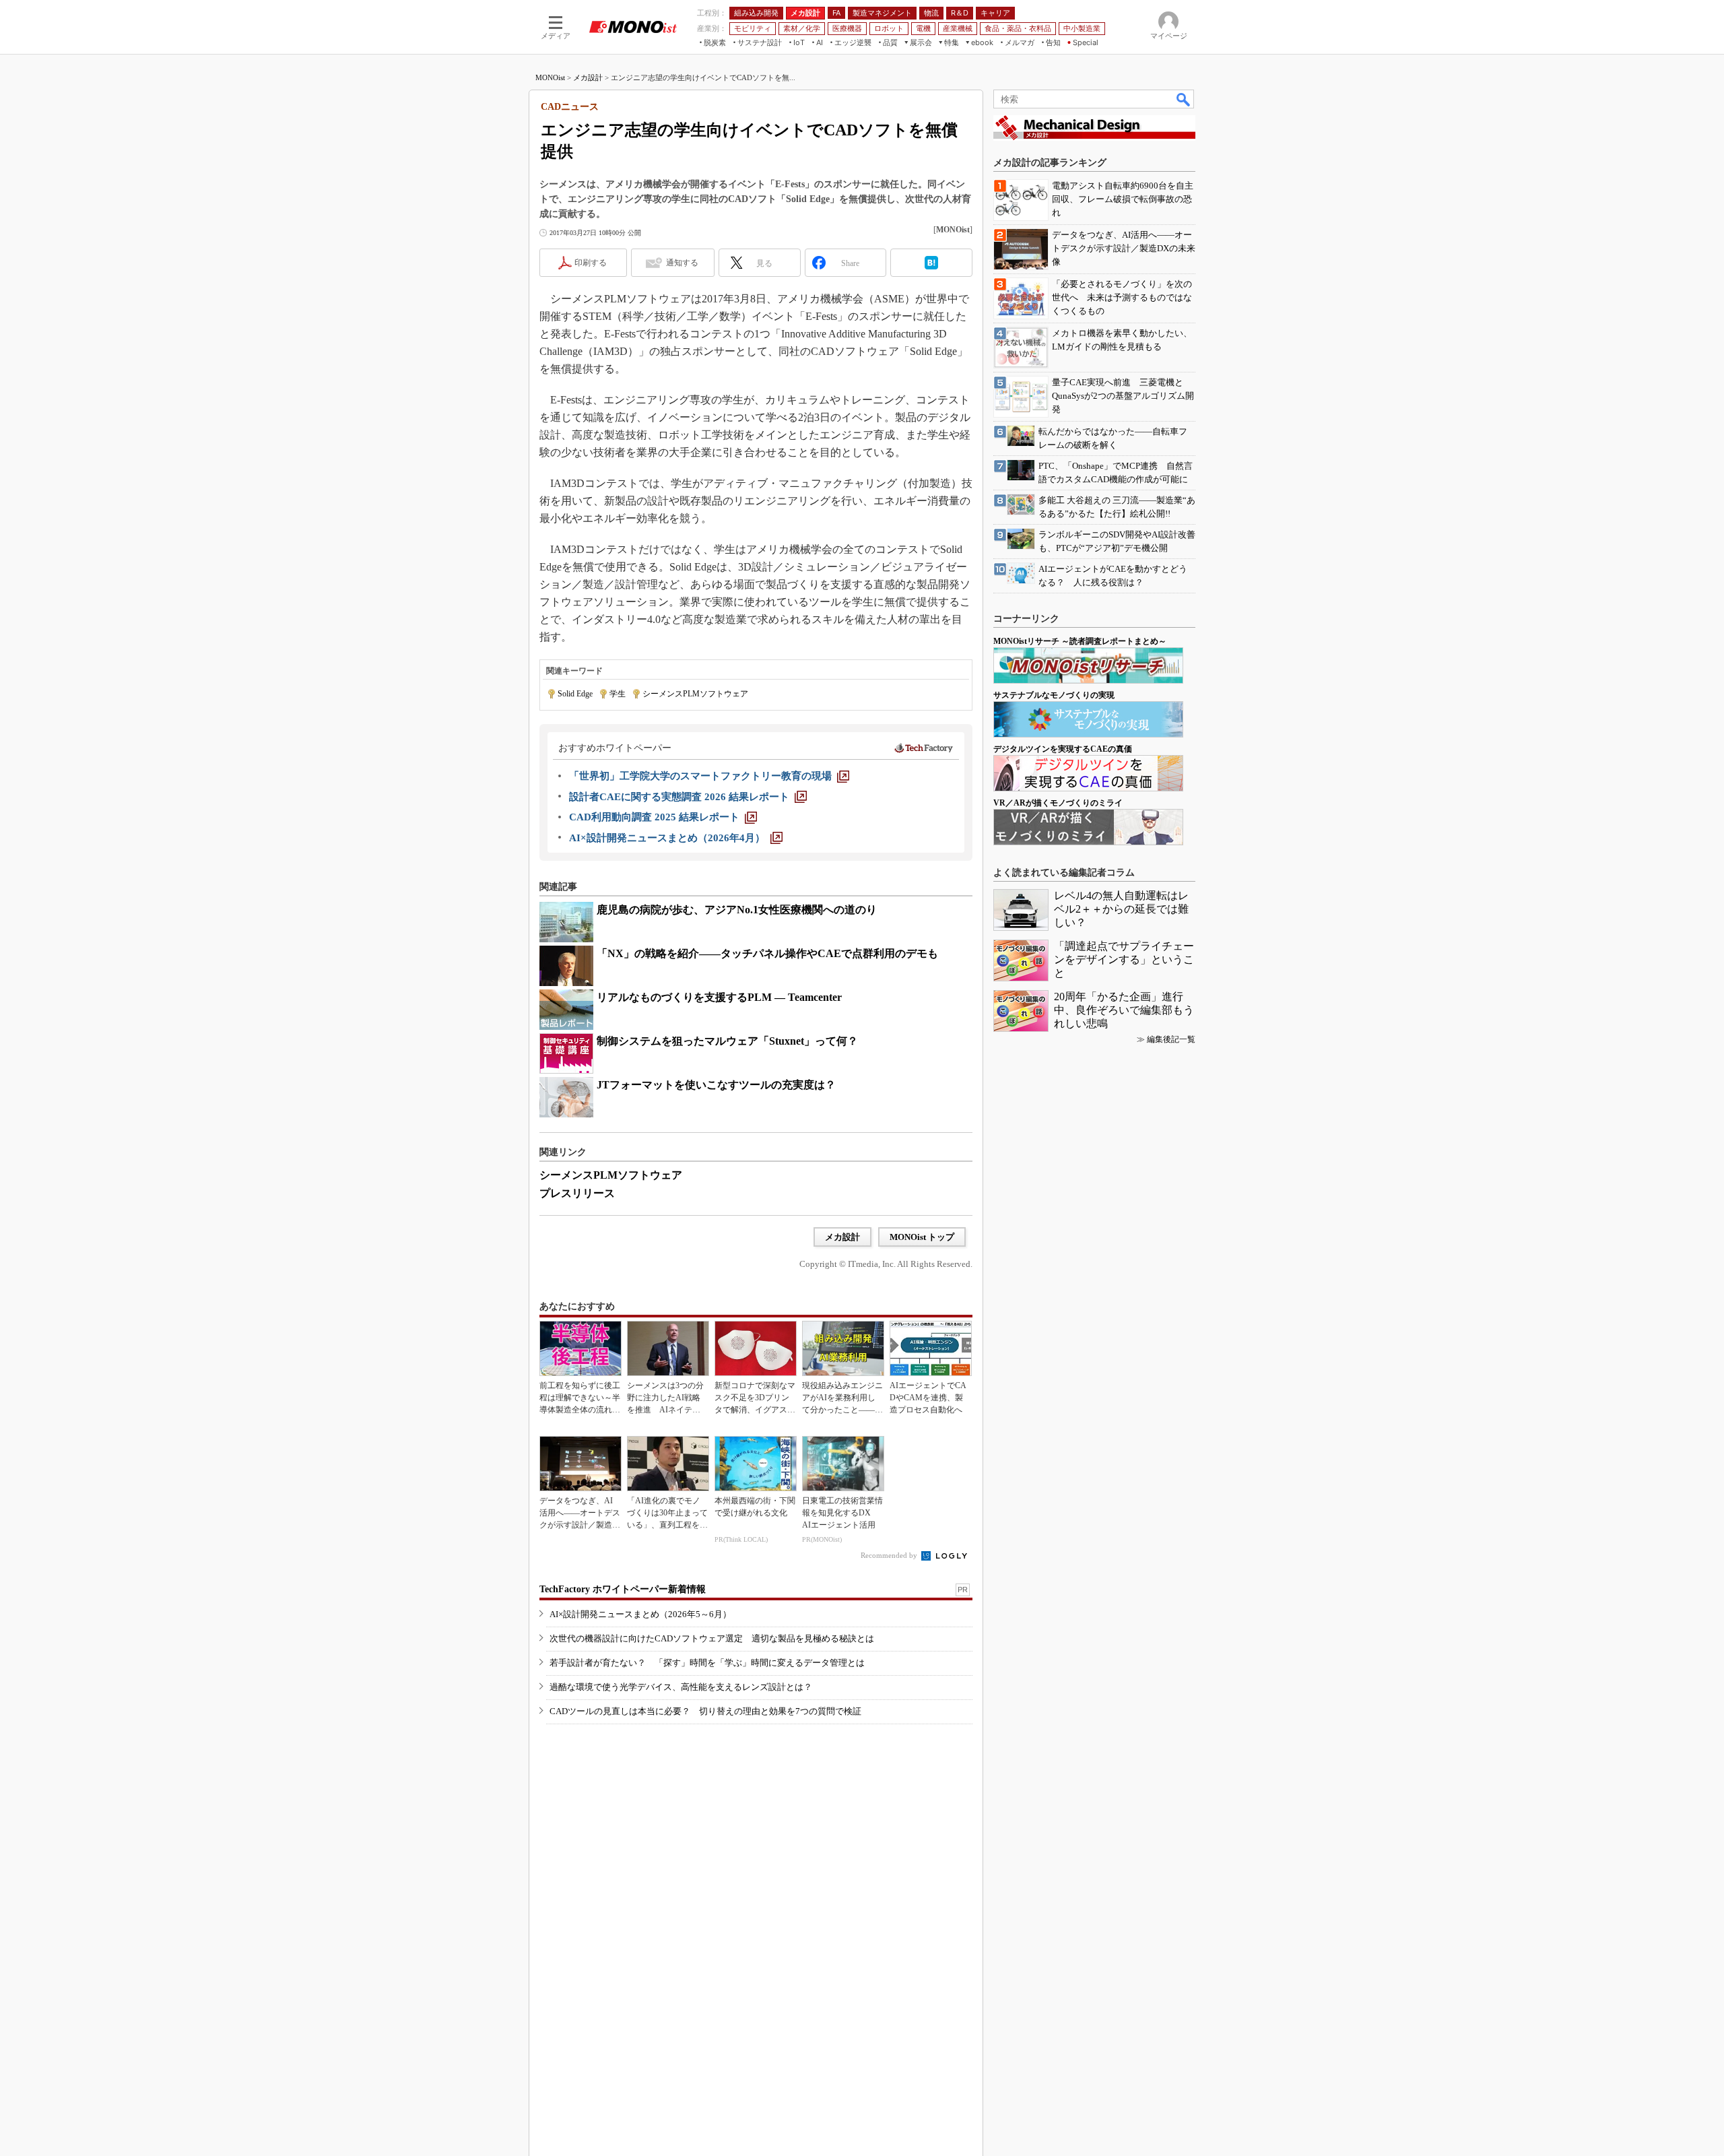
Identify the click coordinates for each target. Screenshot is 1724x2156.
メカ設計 (588, 77)
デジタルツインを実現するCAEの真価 (1063, 749)
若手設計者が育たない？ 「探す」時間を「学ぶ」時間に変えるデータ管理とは (707, 1663)
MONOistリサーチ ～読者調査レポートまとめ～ (1080, 641)
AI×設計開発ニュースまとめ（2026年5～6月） (640, 1614)
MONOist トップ (922, 1237)
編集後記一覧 (1171, 1039)
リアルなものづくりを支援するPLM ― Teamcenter (719, 997)
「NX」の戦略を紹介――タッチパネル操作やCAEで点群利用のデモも (767, 953)
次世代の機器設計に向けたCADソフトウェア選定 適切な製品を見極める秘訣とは (712, 1638)
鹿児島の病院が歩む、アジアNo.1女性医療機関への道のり (737, 910)
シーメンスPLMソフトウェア (695, 694)
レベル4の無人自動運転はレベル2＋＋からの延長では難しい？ (1121, 909)
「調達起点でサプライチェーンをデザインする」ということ (1124, 959)
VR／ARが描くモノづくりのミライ (1058, 803)
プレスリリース (577, 1193)
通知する (682, 263)
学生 (618, 694)
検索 (1184, 99)
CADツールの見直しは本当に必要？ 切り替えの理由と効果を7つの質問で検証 (705, 1711)
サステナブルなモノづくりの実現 (1054, 695)
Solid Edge (575, 694)
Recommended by (890, 1555)
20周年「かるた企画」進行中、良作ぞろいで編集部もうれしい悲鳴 (1124, 1010)
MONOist (550, 77)
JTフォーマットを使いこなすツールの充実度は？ (716, 1085)
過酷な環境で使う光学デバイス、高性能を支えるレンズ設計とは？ (681, 1687)
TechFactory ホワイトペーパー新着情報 (623, 1589)
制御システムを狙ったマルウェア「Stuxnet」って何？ (727, 1041)
